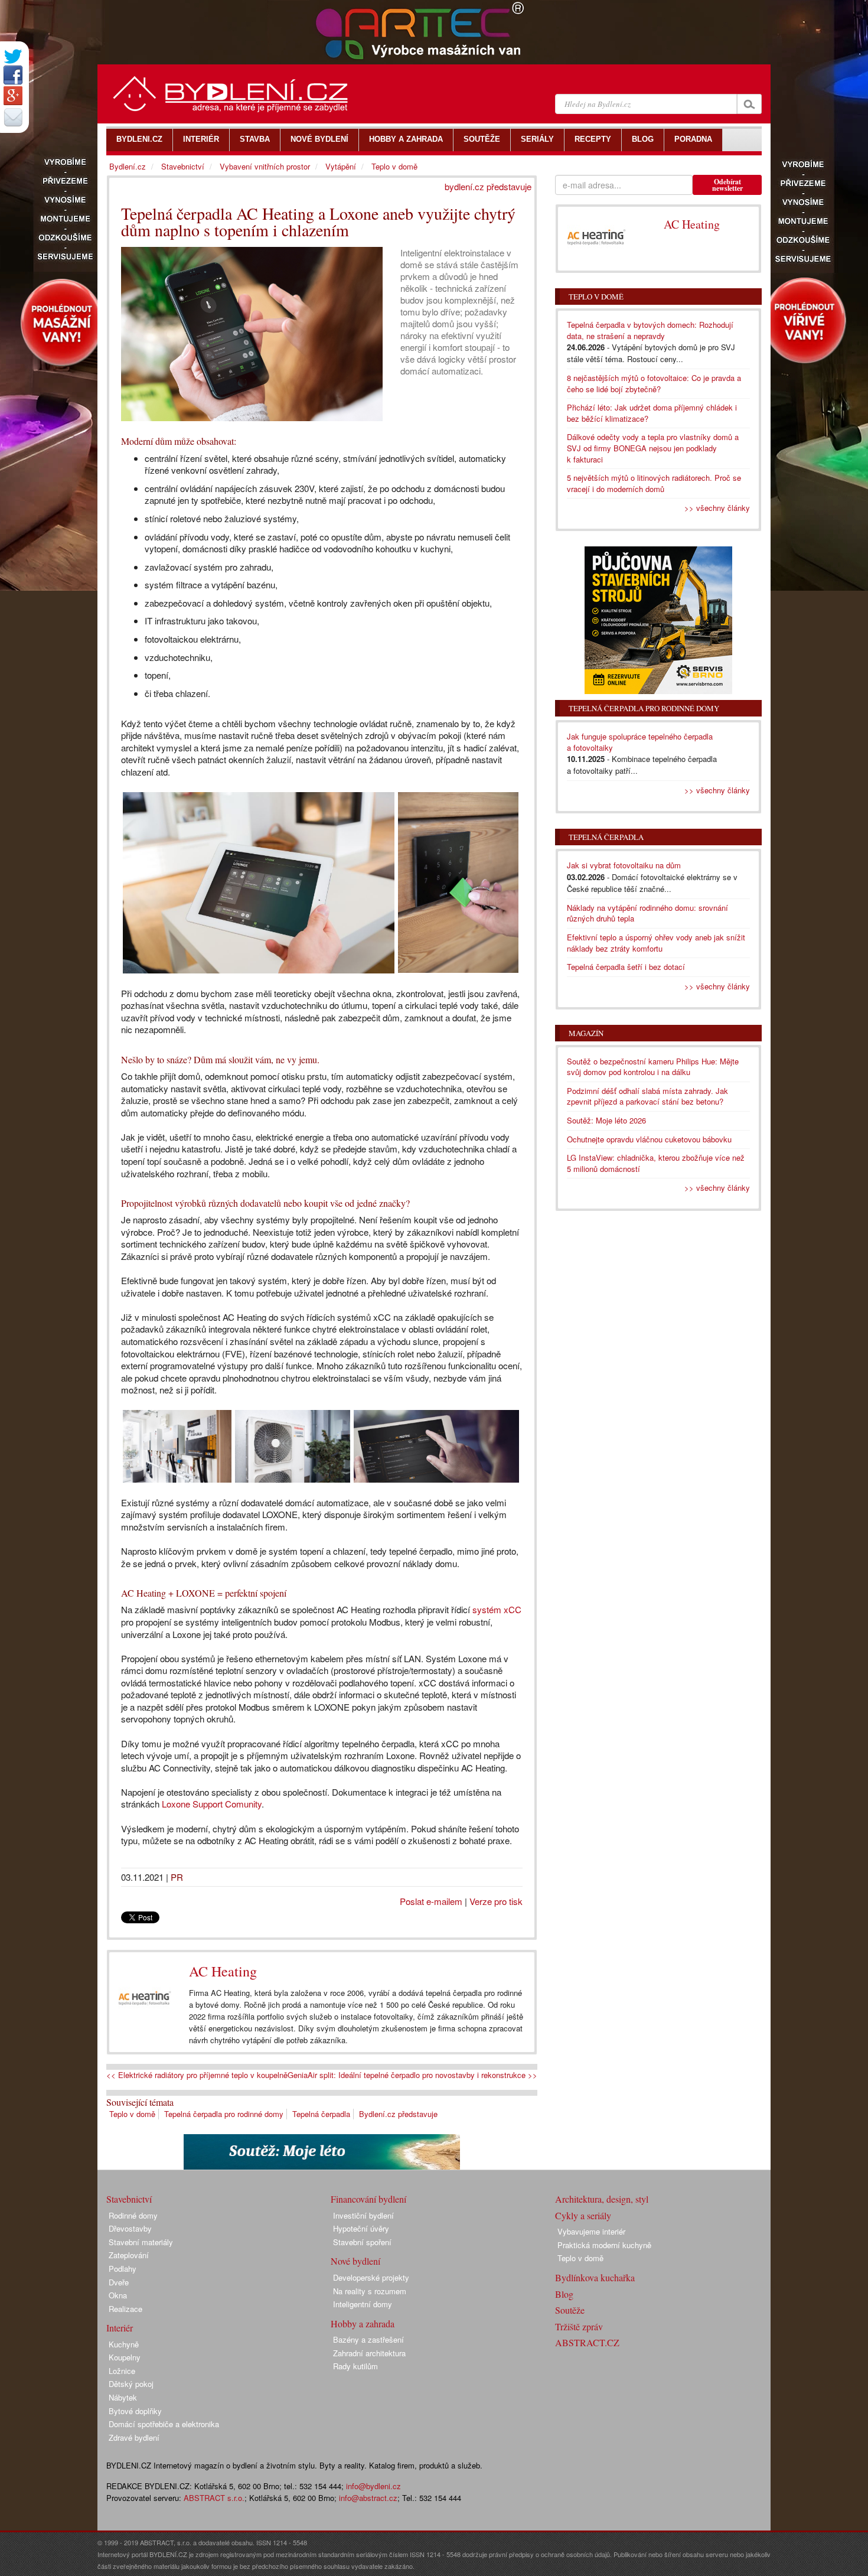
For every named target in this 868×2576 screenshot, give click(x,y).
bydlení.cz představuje (488, 186)
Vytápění (341, 166)
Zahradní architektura (369, 2353)
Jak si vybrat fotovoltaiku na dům (624, 865)
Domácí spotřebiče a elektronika (164, 2424)
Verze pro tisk (496, 1901)
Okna (118, 2295)
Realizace (125, 2309)
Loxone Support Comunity (212, 1804)
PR (177, 1877)
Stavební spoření (362, 2242)
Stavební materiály (141, 2242)
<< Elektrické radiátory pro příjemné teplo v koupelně (197, 2075)
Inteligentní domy (363, 2304)
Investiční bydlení (363, 2215)
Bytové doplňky (135, 2411)
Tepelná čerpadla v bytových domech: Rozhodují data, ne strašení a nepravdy (650, 330)
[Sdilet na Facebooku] (13, 75)
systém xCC (497, 1609)
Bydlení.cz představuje (398, 2114)
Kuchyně (124, 2344)
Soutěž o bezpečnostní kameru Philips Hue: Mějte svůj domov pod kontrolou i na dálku (653, 1067)
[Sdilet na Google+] (13, 96)
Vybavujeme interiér (591, 2231)
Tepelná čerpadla (321, 2114)
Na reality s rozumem (370, 2291)
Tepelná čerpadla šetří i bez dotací (626, 967)
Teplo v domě (132, 2114)
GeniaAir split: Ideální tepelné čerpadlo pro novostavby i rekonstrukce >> (412, 2075)
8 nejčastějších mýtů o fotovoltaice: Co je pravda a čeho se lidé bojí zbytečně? (654, 383)
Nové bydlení (355, 2261)
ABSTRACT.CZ (587, 2342)
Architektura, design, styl (602, 2199)
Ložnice (122, 2371)
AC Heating (223, 1971)
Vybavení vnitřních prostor (265, 166)
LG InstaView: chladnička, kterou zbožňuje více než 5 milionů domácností (656, 1163)
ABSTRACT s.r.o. (214, 2498)
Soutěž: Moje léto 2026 (606, 1120)
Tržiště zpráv (579, 2326)
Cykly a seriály (583, 2215)
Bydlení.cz (128, 166)
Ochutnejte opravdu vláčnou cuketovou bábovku (649, 1139)
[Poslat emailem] (13, 117)
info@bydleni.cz (373, 2486)
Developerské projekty (371, 2277)
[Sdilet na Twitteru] (13, 56)
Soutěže (570, 2310)
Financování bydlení (368, 2199)
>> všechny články (717, 508)
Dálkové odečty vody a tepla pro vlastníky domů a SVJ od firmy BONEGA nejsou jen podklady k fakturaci (653, 448)
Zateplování (129, 2255)
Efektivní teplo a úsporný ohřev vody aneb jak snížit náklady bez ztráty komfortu (656, 943)
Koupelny (125, 2357)
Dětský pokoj (131, 2384)
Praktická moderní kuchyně (604, 2245)
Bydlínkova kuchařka (595, 2277)
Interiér (120, 2328)
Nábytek (123, 2397)
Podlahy (123, 2269)
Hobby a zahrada (363, 2323)
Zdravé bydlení (134, 2437)
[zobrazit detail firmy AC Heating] (145, 1999)
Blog (564, 2294)
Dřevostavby (130, 2228)
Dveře (119, 2282)
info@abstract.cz (368, 2498)
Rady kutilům (355, 2366)
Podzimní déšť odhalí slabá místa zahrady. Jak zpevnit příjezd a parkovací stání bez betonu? (647, 1096)
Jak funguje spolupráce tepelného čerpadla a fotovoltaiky (640, 742)
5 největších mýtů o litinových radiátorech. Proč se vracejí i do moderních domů (654, 483)
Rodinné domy (133, 2215)
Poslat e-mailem (431, 1901)
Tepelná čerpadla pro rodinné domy (224, 2114)
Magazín (586, 1033)
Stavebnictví (183, 166)
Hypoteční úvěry (361, 2228)
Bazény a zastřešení (368, 2339)
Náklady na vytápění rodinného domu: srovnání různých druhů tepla (647, 913)
